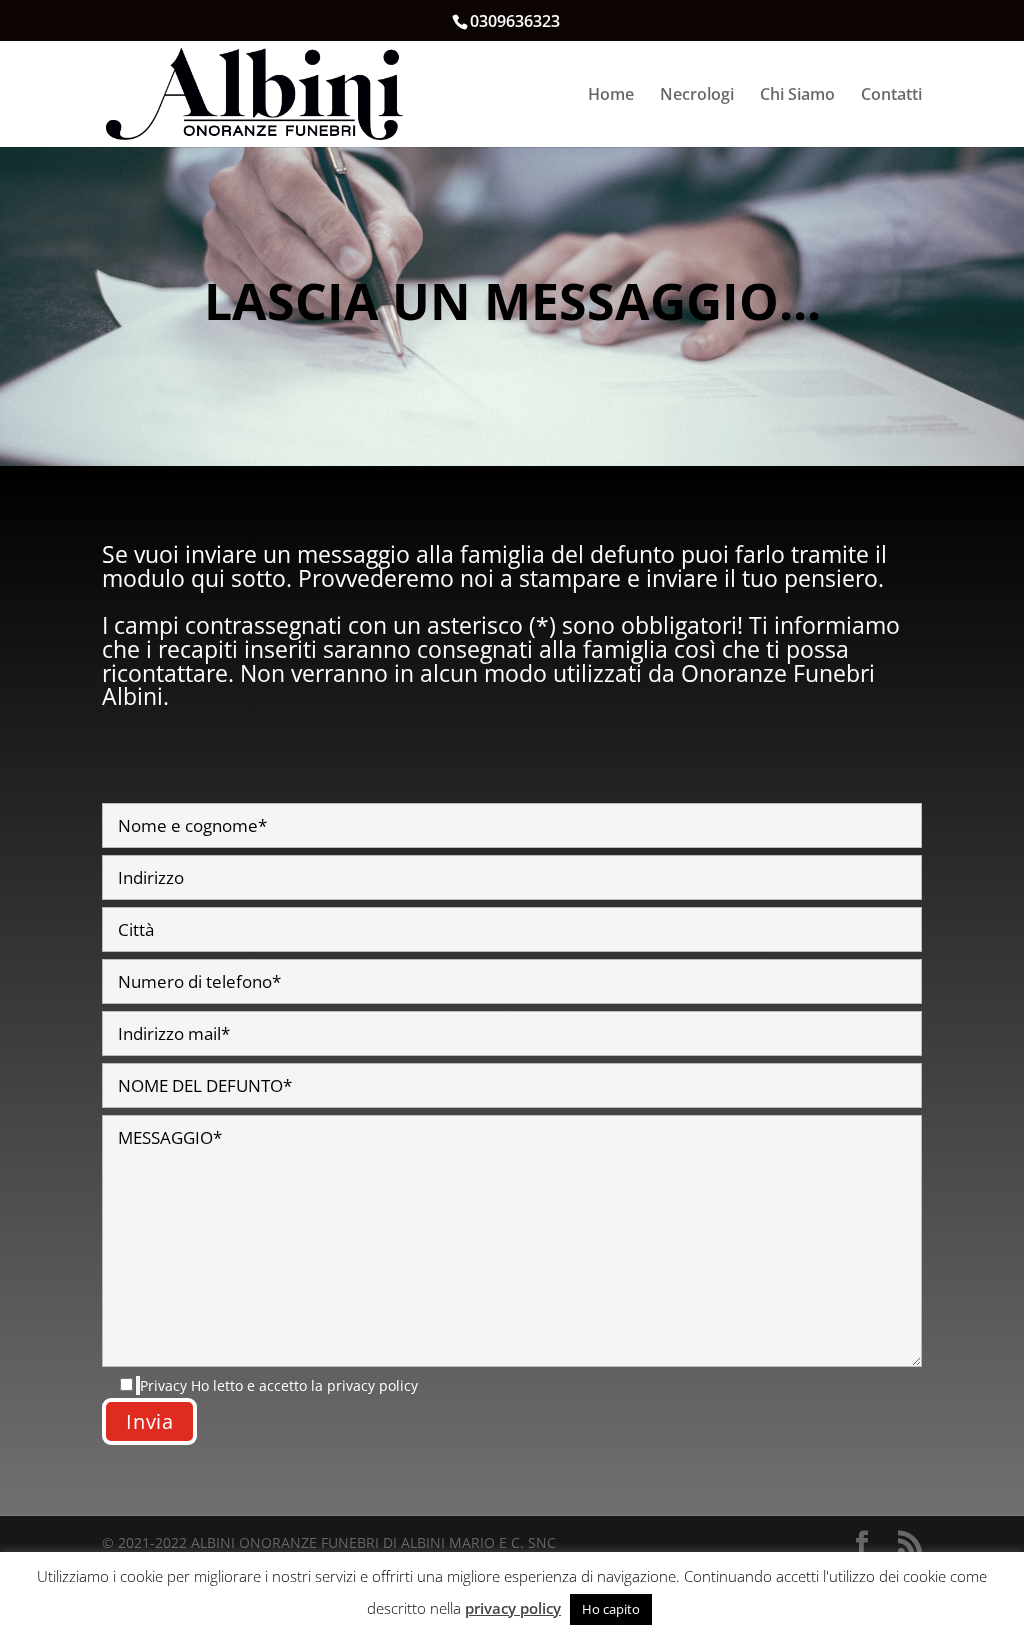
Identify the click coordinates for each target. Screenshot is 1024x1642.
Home (611, 96)
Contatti (891, 96)
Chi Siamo (797, 96)
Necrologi (697, 96)
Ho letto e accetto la (279, 1385)
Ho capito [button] (611, 1609)
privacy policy (372, 1385)
